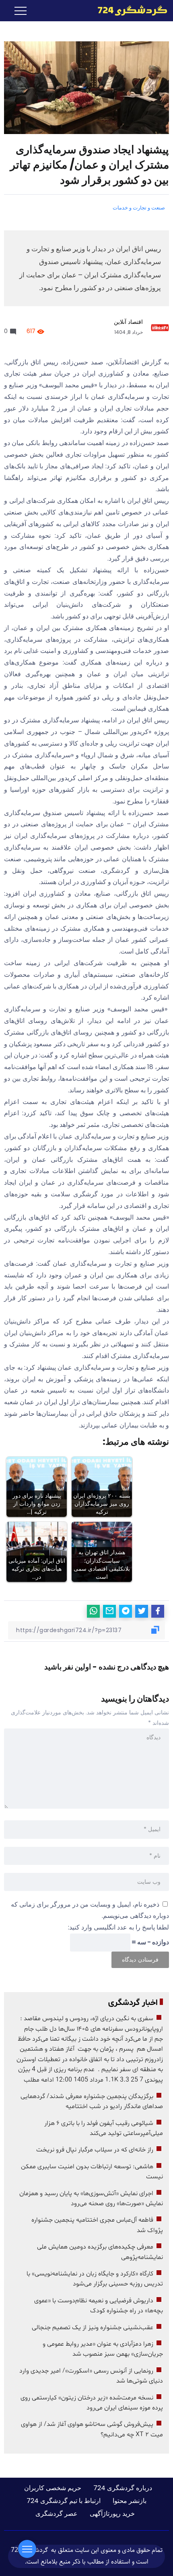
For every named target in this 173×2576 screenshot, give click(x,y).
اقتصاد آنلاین (128, 322)
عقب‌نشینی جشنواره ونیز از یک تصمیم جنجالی (93, 2328)
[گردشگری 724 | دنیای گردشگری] (132, 10)
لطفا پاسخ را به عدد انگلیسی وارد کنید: (118, 1927)
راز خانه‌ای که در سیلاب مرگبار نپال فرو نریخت (95, 2150)
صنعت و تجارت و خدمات (139, 208)
